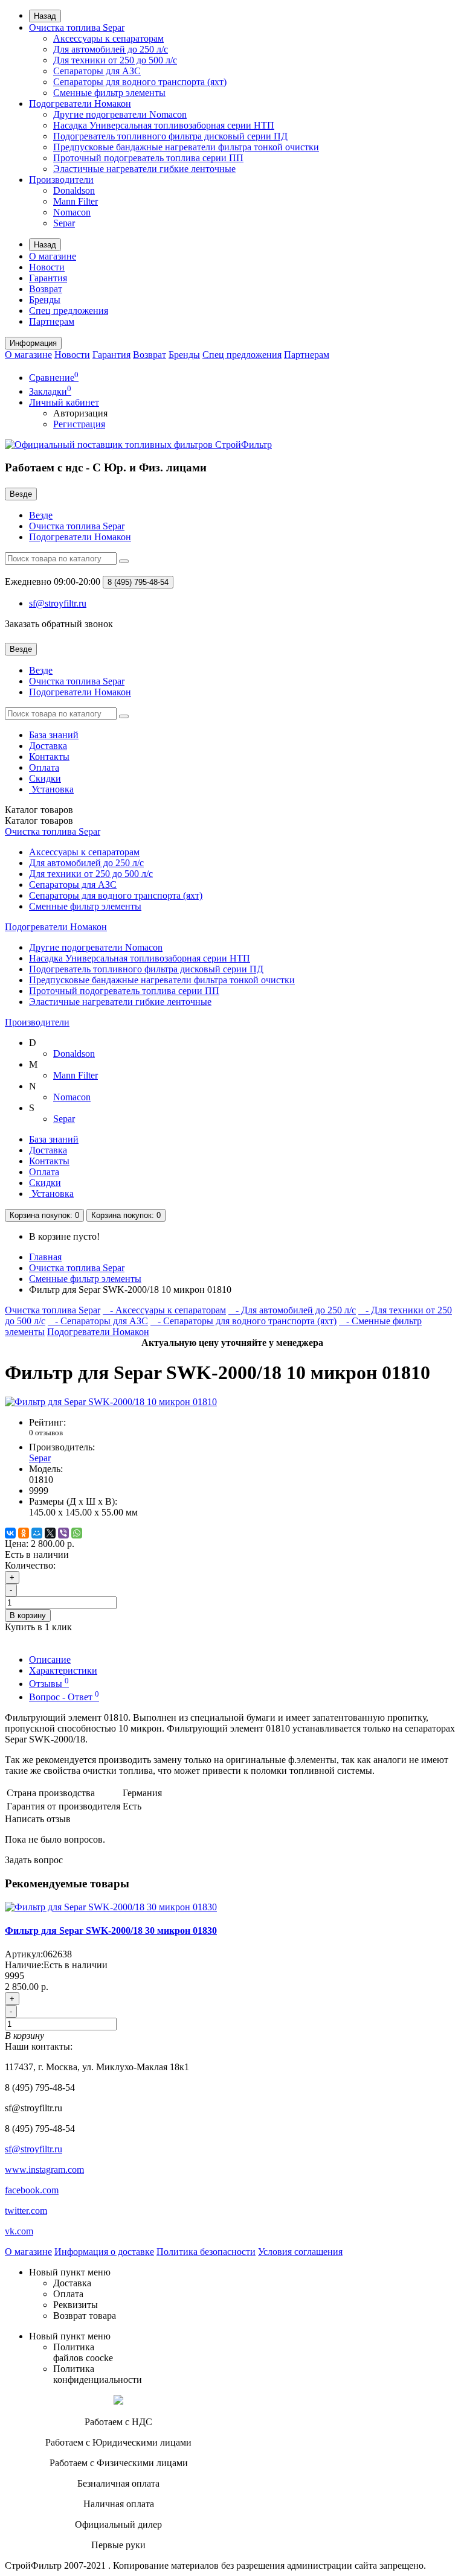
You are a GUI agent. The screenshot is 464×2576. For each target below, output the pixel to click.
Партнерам (52, 321)
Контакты (49, 757)
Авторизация (80, 413)
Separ (64, 223)
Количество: (30, 1565)
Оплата (44, 767)
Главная (45, 1257)
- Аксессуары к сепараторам (164, 1310)
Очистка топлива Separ (77, 27)
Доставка (48, 746)
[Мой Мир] (37, 1533)
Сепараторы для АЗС (97, 71)
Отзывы (49, 1684)
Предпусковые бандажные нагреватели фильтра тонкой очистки (186, 147)
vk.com (19, 2231)
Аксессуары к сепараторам (108, 38)
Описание (50, 1659)
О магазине (53, 256)
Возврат (46, 289)
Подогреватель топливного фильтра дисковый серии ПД (170, 136)
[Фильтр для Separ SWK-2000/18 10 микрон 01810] (111, 1402)
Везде (41, 515)
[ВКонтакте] (10, 1533)
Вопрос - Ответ (64, 1697)
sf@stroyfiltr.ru (34, 2149)
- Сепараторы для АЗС (98, 1321)
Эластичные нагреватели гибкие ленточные (144, 169)
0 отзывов (46, 1433)
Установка (51, 789)
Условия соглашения (300, 2252)
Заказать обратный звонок (59, 624)
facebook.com (32, 2190)
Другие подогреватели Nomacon (120, 114)
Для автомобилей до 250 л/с (111, 49)
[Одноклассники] (24, 1533)
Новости (47, 267)
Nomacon (72, 212)
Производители (61, 180)
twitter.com (26, 2211)
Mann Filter (76, 201)
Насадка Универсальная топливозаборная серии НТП (164, 125)
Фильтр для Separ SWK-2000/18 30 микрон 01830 (111, 1930)
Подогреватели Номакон (80, 104)
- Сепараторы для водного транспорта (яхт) (243, 1321)
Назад (45, 16)
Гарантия (48, 278)
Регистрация (79, 424)
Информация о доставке (104, 2252)
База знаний (54, 735)
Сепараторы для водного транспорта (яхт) (140, 82)
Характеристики (63, 1670)
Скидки (45, 778)
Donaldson (74, 190)
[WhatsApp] (77, 1533)
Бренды (45, 300)
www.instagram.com (44, 2170)
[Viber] (63, 1533)
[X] (50, 1533)
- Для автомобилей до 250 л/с (292, 1310)
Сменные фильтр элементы (109, 93)
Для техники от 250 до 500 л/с (115, 60)
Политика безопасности (206, 2252)
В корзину (28, 1615)
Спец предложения (69, 311)
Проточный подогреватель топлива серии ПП (148, 158)
